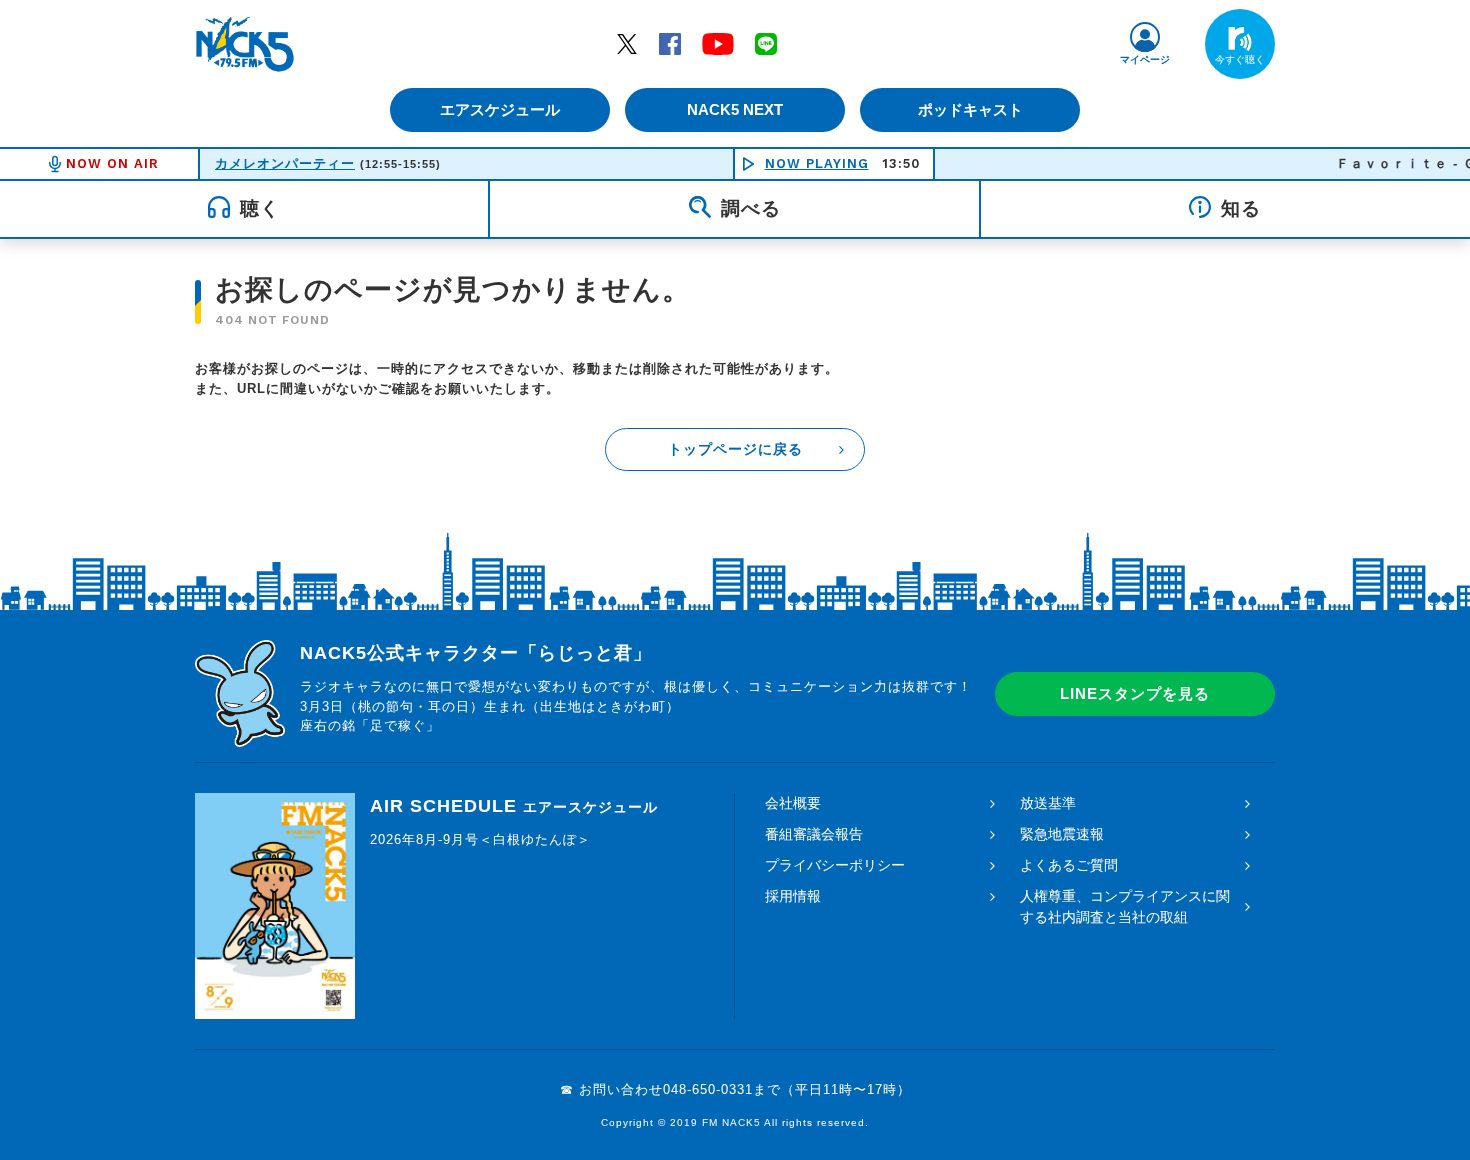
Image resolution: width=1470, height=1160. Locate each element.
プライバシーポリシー (835, 865)
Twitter (627, 43)
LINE (766, 43)
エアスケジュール (500, 109)
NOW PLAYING (817, 163)
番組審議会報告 (814, 834)
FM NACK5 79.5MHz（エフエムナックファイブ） (245, 44)
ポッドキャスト (970, 109)
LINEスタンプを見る (1135, 693)
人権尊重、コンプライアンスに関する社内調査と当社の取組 (1125, 906)
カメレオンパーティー (285, 163)
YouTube (718, 43)
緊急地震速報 (1062, 834)
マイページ (1145, 59)
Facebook (670, 43)
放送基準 (1048, 803)
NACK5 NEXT (735, 109)
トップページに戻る (735, 449)
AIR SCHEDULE (514, 806)
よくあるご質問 (1069, 865)
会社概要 (793, 803)
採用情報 (793, 896)
